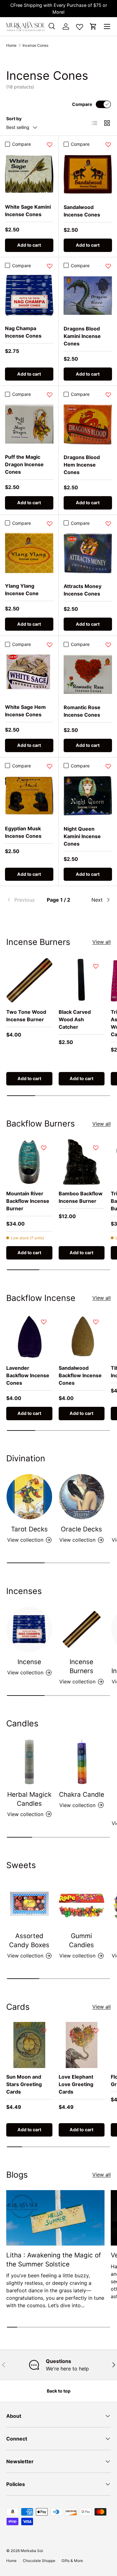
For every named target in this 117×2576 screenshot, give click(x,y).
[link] (24, 900)
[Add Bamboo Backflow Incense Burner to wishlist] (96, 1148)
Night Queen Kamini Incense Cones (82, 836)
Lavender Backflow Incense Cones (28, 1375)
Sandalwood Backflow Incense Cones (80, 1375)
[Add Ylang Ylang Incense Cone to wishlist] (50, 524)
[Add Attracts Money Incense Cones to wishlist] (108, 524)
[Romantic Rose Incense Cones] (88, 675)
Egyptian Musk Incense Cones (23, 832)
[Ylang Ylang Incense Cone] (29, 553)
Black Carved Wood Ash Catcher (75, 1019)
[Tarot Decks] (29, 1497)
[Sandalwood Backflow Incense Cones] (82, 1336)
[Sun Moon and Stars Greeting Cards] (29, 2045)
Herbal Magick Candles (29, 1799)
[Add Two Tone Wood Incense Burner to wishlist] (44, 966)
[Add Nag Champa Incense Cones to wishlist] (50, 266)
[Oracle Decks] (82, 1497)
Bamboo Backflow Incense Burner (81, 1197)
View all (102, 942)
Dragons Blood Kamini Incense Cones (82, 336)
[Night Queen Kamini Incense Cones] (88, 796)
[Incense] (29, 1630)
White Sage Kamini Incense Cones (28, 211)
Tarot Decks (29, 1529)
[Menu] (107, 26)
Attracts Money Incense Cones (83, 590)
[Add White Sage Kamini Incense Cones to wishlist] (50, 145)
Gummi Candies (81, 1940)
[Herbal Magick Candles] (29, 1762)
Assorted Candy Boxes (29, 1940)
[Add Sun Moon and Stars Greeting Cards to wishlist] (44, 2031)
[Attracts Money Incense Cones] (88, 553)
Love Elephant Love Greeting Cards (76, 2084)
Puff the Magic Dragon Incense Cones (24, 464)
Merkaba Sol (32, 2551)
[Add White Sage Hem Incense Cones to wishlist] (50, 645)
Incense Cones (35, 45)
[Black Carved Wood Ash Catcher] (82, 980)
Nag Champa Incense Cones (23, 332)
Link (77, 12)
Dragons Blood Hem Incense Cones (82, 465)
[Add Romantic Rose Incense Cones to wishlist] (108, 645)
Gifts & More (72, 2561)
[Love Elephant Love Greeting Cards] (82, 2045)
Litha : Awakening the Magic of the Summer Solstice (54, 2260)
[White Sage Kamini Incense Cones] (29, 174)
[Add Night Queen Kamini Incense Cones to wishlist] (108, 766)
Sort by (14, 119)
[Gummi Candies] (82, 1904)
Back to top (59, 2391)
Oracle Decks (81, 1529)
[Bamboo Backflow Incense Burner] (82, 1162)
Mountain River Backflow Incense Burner (28, 1201)
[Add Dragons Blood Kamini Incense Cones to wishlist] (108, 266)
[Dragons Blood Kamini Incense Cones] (88, 296)
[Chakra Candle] (82, 1762)
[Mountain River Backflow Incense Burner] (29, 1162)
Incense (29, 1662)
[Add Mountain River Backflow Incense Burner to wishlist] (44, 1148)
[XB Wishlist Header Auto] (80, 26)
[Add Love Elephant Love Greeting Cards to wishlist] (96, 2031)
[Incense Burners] (82, 1630)
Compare (82, 104)
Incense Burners (81, 1666)
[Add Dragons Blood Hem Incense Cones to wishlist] (108, 395)
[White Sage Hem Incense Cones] (29, 674)
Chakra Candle (82, 1794)
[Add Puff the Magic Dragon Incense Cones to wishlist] (50, 395)
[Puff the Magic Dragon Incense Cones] (29, 424)
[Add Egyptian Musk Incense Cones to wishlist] (50, 766)
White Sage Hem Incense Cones (25, 711)
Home (11, 45)
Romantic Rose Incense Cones (82, 711)
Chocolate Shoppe (39, 2561)
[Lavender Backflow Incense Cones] (29, 1336)
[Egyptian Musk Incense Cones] (29, 796)
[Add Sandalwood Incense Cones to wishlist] (108, 145)
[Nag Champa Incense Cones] (29, 295)
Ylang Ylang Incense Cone (22, 590)
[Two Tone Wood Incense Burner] (29, 980)
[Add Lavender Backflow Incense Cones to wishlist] (44, 1322)
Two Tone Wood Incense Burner (26, 1016)
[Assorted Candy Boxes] (29, 1904)
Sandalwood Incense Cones (82, 211)
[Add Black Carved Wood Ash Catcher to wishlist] (96, 966)
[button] (93, 26)
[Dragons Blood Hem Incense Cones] (88, 425)
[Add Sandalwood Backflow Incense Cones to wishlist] (96, 1322)
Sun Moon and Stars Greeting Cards (24, 2084)
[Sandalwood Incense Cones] (88, 174)
